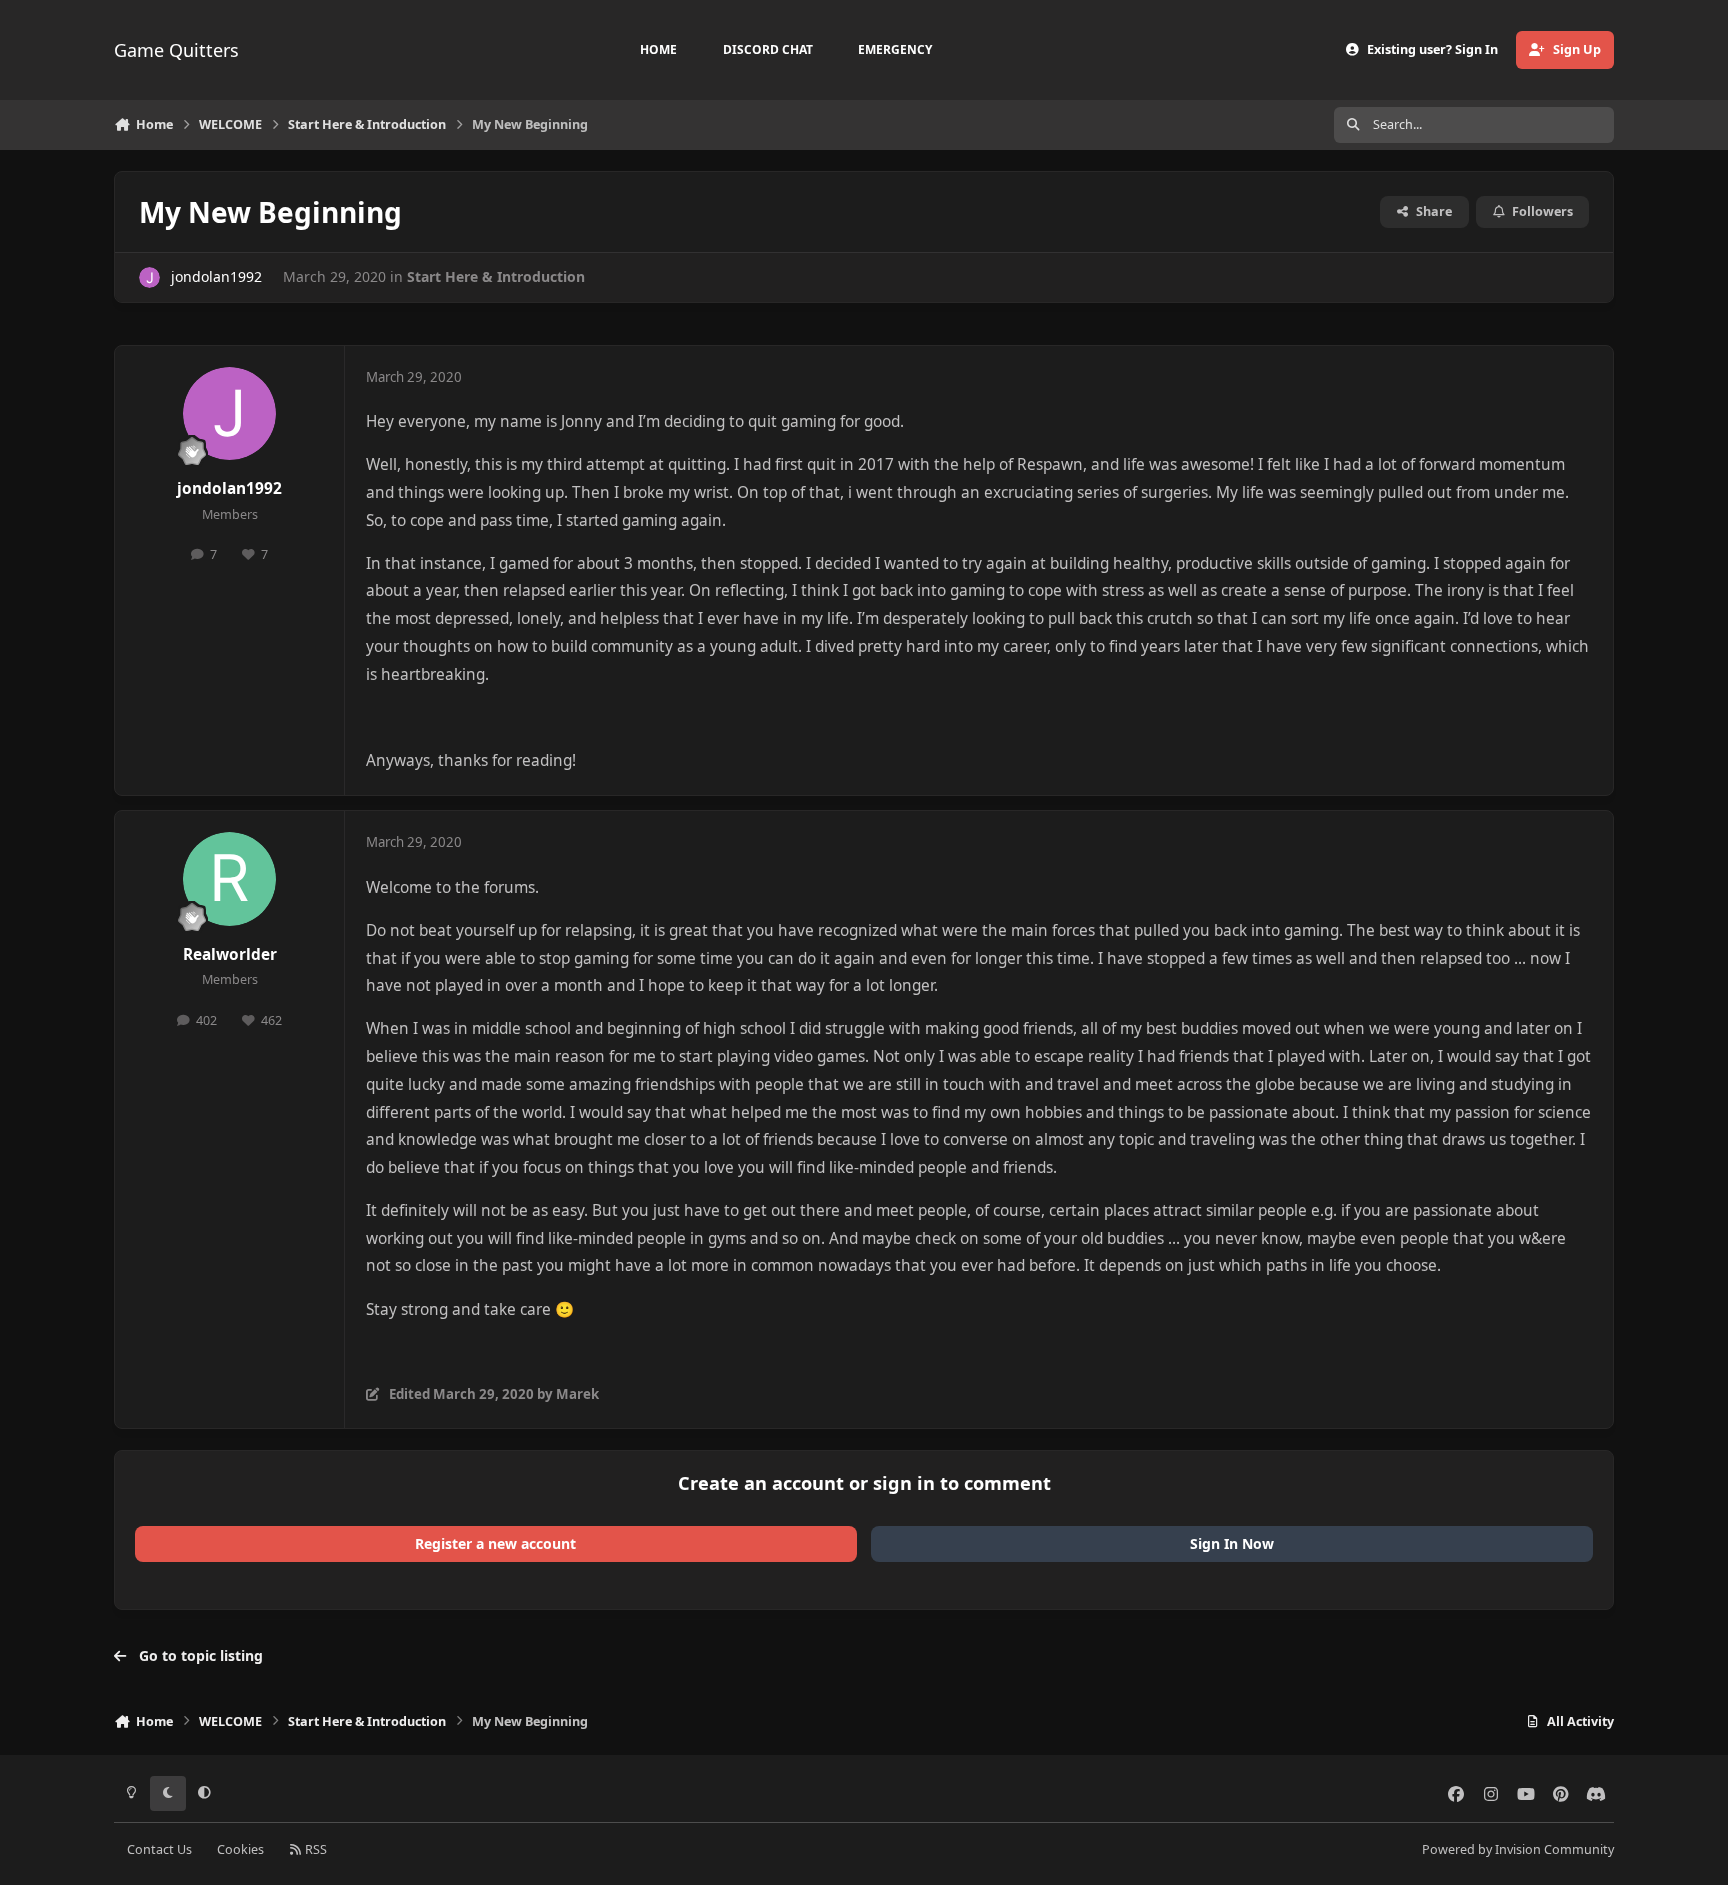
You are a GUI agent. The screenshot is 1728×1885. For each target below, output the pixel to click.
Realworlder (230, 954)
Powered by (1518, 1849)
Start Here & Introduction (496, 276)
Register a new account (495, 1543)
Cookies (240, 1849)
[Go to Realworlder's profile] (230, 879)
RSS (314, 1849)
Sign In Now (1232, 1543)
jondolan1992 (216, 276)
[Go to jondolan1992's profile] (149, 277)
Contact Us (159, 1849)
